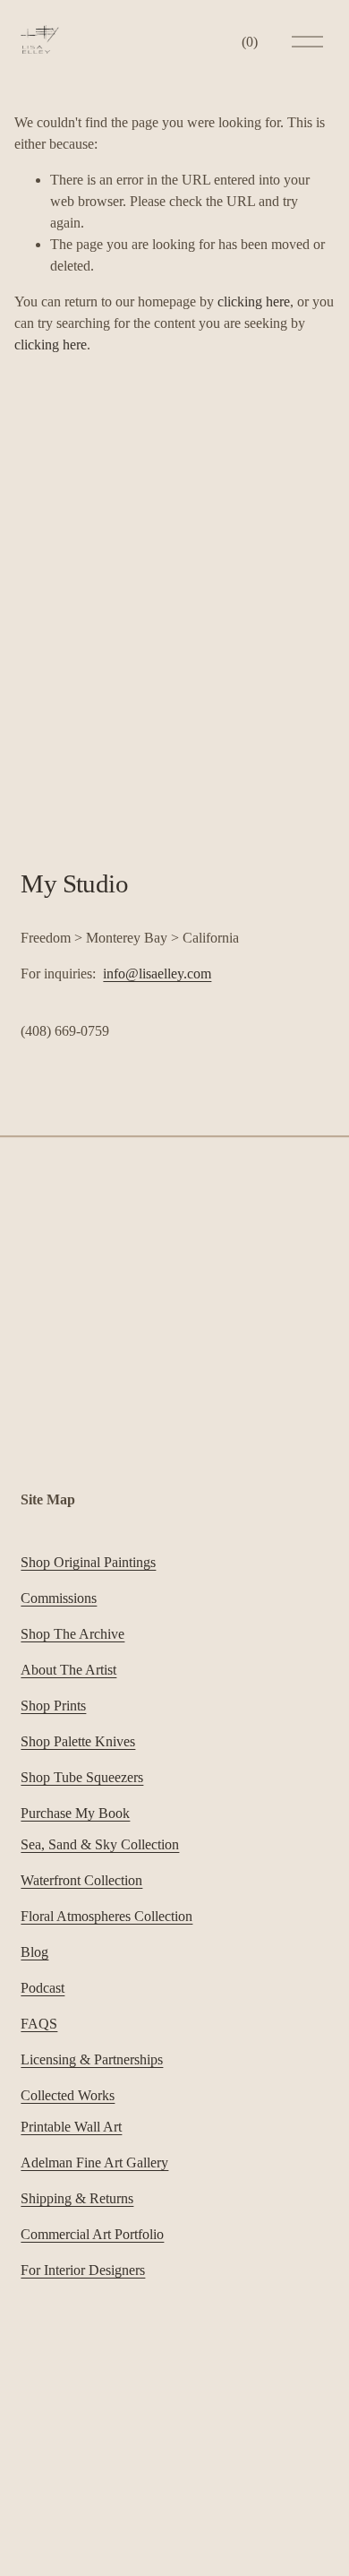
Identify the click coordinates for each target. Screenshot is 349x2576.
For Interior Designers (83, 2270)
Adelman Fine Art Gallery (94, 2162)
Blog (34, 1952)
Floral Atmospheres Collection (106, 1916)
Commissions (59, 1598)
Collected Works (68, 2095)
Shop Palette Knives (78, 1741)
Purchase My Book (75, 1813)
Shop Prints (53, 1706)
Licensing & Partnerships (92, 2059)
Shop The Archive (72, 1634)
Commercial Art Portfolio (92, 2234)
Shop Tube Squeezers (82, 1777)
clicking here (254, 302)
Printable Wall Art (71, 2127)
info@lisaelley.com (157, 974)
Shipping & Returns (77, 2198)
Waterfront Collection (81, 1880)
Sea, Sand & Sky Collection (100, 1844)
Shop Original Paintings (88, 1562)
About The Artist (68, 1670)
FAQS (39, 2024)
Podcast (43, 1988)
